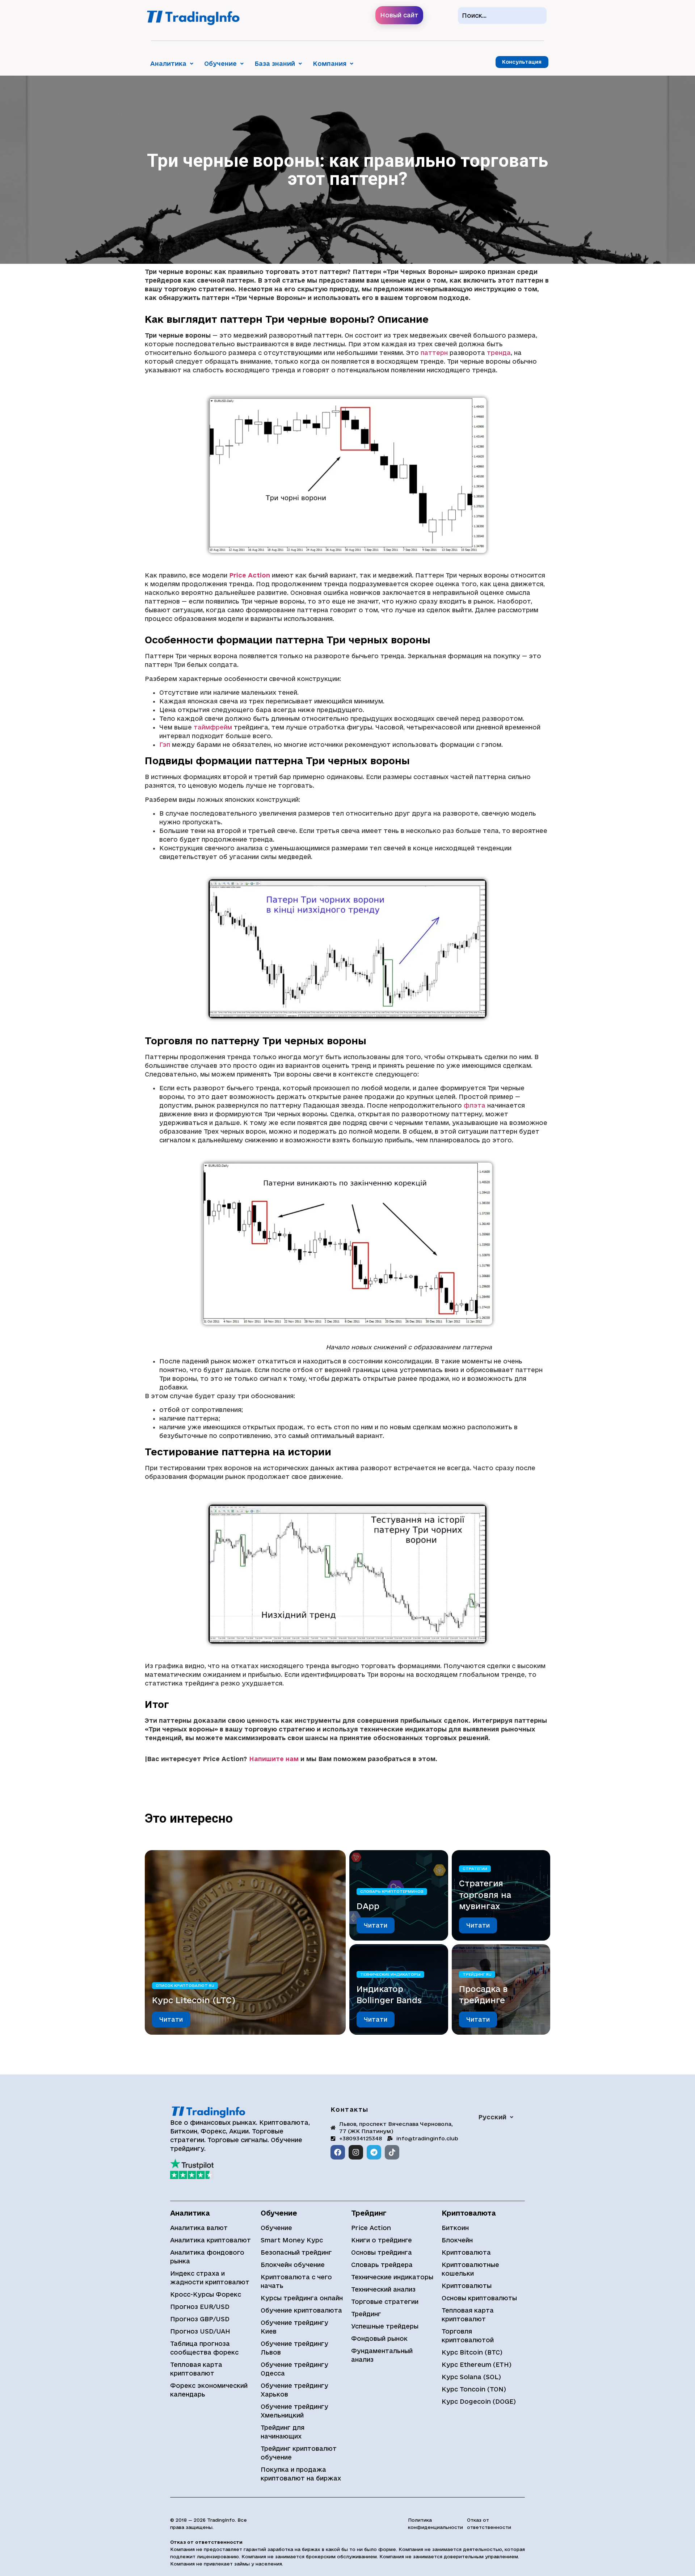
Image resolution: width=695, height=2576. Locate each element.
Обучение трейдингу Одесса (294, 2369)
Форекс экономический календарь (209, 2390)
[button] (172, 64)
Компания (330, 64)
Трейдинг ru (477, 1974)
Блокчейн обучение (293, 2265)
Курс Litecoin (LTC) (194, 2000)
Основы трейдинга (382, 2252)
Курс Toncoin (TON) (474, 2389)
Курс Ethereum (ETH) (477, 2364)
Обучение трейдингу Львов (294, 2348)
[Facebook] (338, 2152)
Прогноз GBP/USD (200, 2319)
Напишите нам (274, 1759)
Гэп (165, 745)
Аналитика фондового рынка (207, 2257)
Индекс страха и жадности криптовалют (210, 2278)
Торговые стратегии (385, 2302)
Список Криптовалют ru (185, 1985)
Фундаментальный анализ (382, 2355)
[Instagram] (356, 2152)
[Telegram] (374, 2152)
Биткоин (455, 2228)
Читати (171, 2019)
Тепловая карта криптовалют (196, 2369)
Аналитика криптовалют (210, 2240)
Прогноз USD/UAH (200, 2331)
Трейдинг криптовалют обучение (299, 2453)
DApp (368, 1906)
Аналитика (168, 64)
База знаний (275, 64)
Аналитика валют (199, 2228)
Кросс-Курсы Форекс (206, 2294)
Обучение (220, 64)
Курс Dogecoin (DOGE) (479, 2401)
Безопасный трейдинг (296, 2252)
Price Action (371, 2228)
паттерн (434, 353)
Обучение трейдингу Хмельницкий (294, 2411)
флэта (475, 1105)
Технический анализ (383, 2289)
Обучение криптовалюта (301, 2310)
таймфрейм (213, 727)
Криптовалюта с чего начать (296, 2281)
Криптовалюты (467, 2286)
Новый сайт (399, 15)
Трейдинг (366, 2314)
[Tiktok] (392, 2152)
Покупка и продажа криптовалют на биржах (301, 2474)
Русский (492, 2117)
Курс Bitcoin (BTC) (472, 2352)
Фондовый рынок (379, 2338)
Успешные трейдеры (385, 2326)
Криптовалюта (466, 2252)
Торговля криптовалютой (468, 2336)
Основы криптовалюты (479, 2298)
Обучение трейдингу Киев (294, 2327)
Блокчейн (457, 2240)
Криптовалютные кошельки (470, 2269)
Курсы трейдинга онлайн (302, 2298)
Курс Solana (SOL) (471, 2377)
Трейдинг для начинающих (283, 2432)
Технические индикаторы (390, 1974)
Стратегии (475, 1869)
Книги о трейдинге (382, 2240)
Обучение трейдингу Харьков (294, 2390)
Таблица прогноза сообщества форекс (204, 2348)
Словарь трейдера (382, 2265)
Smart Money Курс (292, 2240)
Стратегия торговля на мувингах (485, 1895)
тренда (499, 353)
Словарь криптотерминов (392, 1891)
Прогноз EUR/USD (200, 2307)
